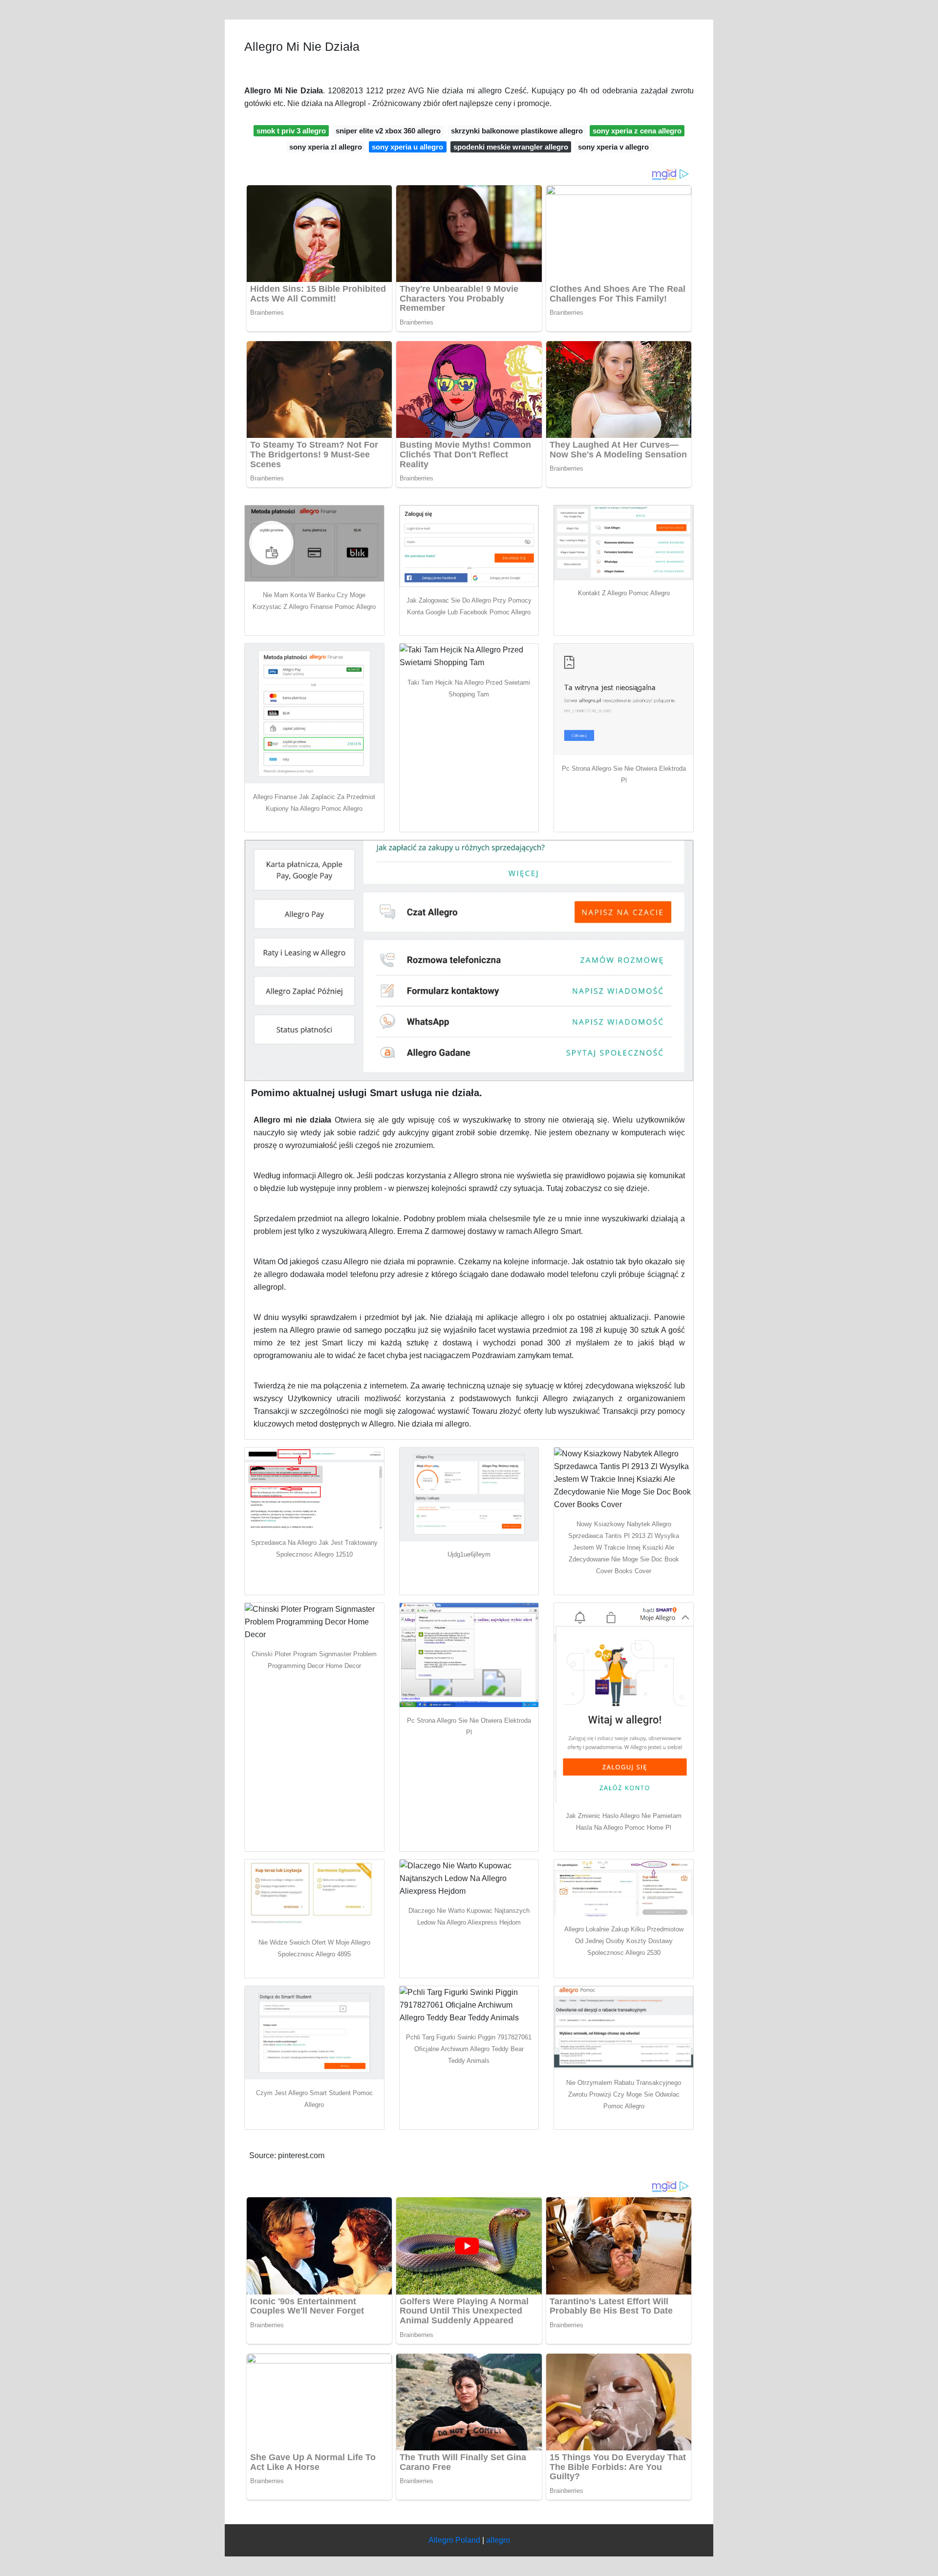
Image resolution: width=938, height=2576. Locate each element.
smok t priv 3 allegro (291, 131)
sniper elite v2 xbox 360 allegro (388, 131)
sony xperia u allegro (407, 147)
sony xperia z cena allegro (637, 131)
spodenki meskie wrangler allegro (511, 147)
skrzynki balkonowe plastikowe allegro (517, 131)
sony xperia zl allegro (326, 147)
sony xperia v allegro (613, 147)
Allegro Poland (454, 2540)
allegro (498, 2540)
